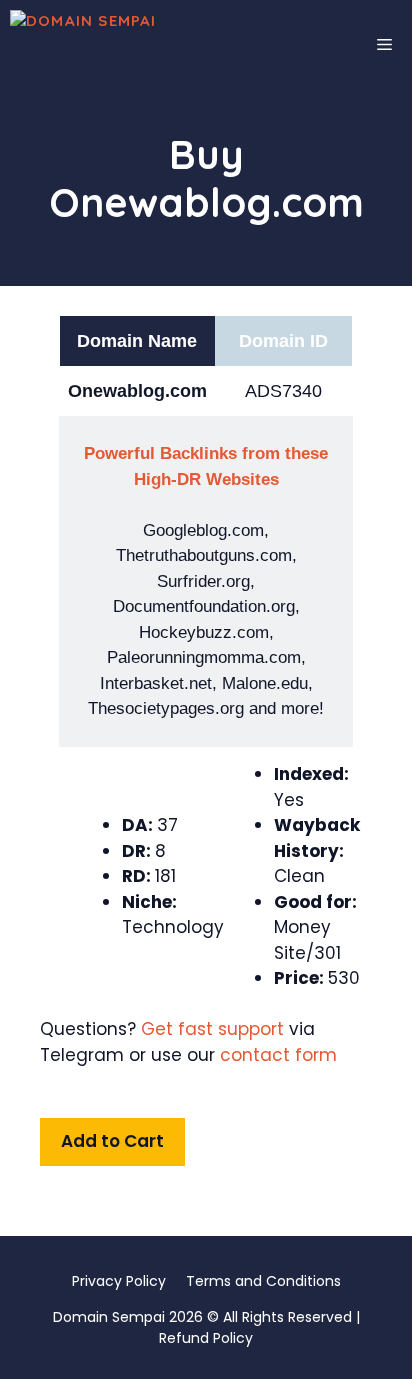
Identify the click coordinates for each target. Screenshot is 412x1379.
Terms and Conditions (263, 1281)
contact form (278, 1055)
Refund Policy (206, 1338)
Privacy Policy (119, 1281)
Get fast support (212, 1029)
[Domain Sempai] (132, 45)
